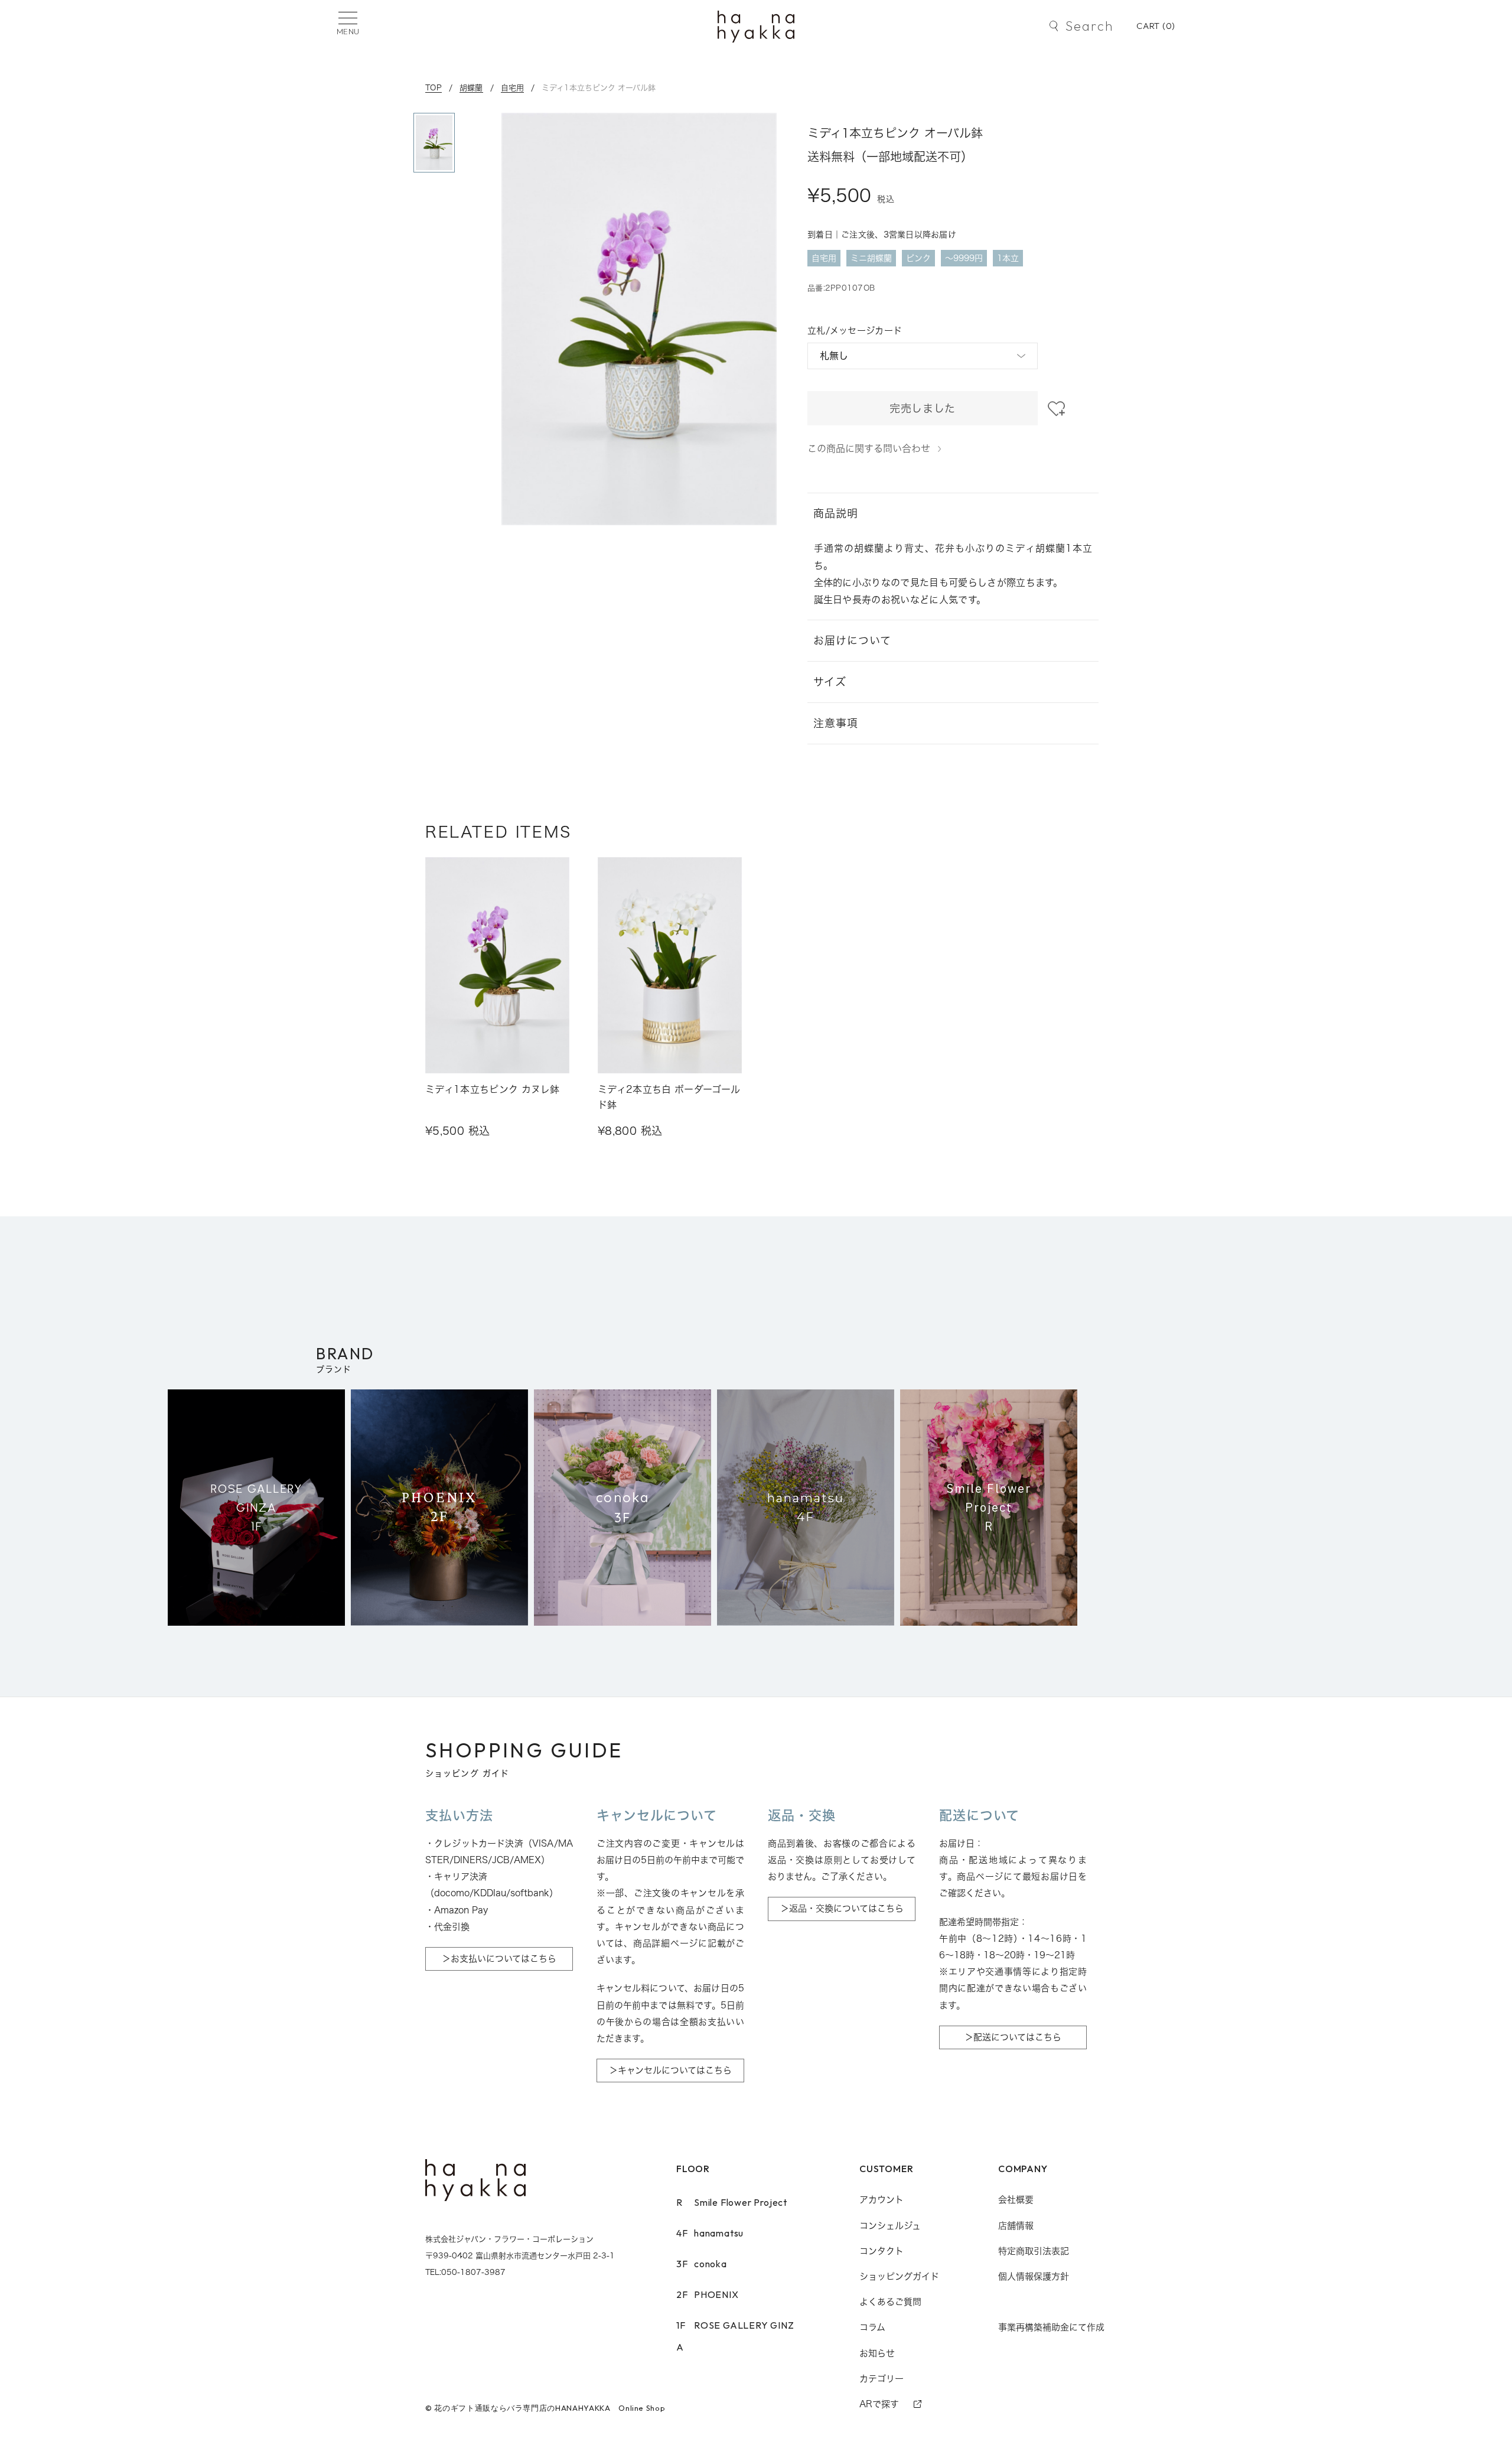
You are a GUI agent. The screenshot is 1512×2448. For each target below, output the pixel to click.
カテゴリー (882, 2379)
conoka (702, 2264)
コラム (872, 2327)
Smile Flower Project (732, 2202)
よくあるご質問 (890, 2302)
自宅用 (513, 87)
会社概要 (1016, 2200)
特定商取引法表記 (1034, 2251)
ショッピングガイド (899, 2276)
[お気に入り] (1056, 409)
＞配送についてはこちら (1013, 2037)
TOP (434, 87)
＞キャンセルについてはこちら (670, 2070)
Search (1089, 26)
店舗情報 (1016, 2226)
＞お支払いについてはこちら (499, 1959)
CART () (1156, 26)
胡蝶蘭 (471, 87)
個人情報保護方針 (1034, 2276)
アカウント (882, 2200)
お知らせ (877, 2353)
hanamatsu (710, 2233)
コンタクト (882, 2251)
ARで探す (879, 2404)
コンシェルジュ (890, 2226)
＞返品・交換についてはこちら (842, 1908)
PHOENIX (708, 2294)
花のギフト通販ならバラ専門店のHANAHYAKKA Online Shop (550, 2408)
